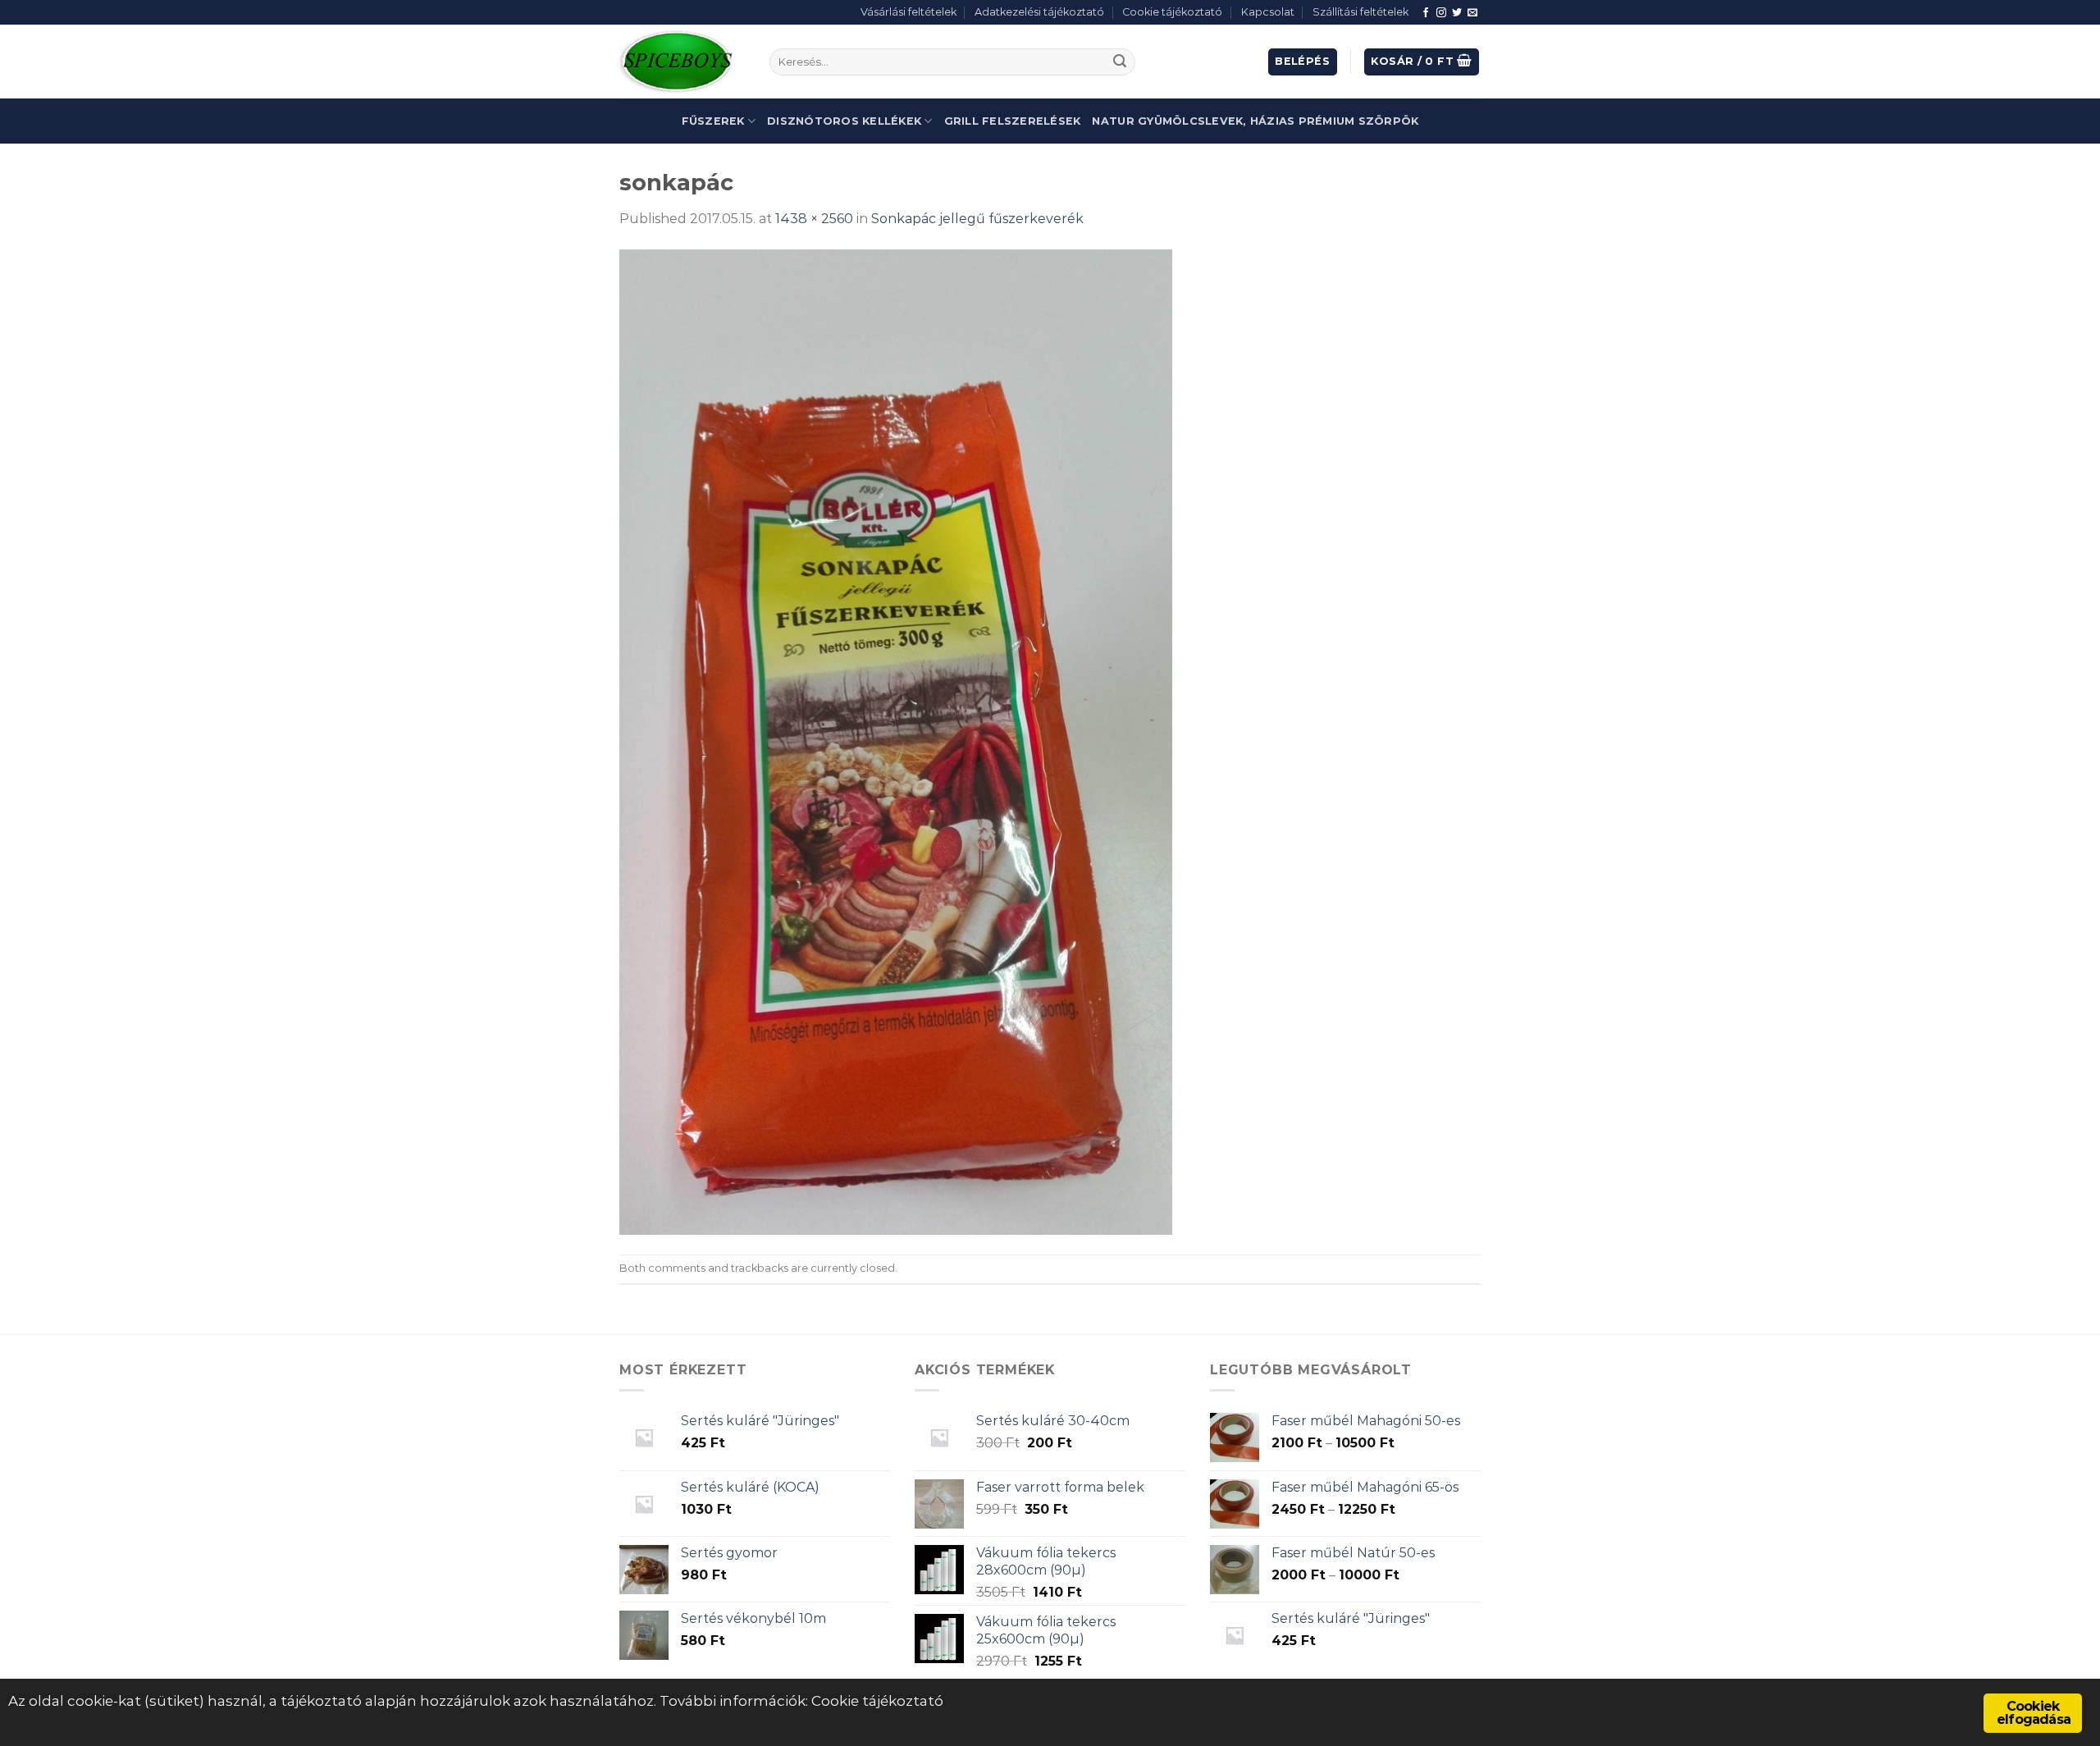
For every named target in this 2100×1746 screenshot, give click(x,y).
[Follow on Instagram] (1441, 13)
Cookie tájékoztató (1172, 12)
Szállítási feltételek (1360, 12)
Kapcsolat (1268, 12)
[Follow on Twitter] (1457, 13)
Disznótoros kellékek (844, 121)
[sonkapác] (896, 741)
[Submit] (1120, 62)
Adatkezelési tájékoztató (1039, 12)
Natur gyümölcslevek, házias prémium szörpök (1255, 121)
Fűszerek (713, 121)
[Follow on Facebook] (1426, 13)
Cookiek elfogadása (2034, 1713)
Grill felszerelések (1013, 121)
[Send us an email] (1472, 13)
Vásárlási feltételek (908, 12)
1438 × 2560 (814, 219)
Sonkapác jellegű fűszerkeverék (977, 219)
